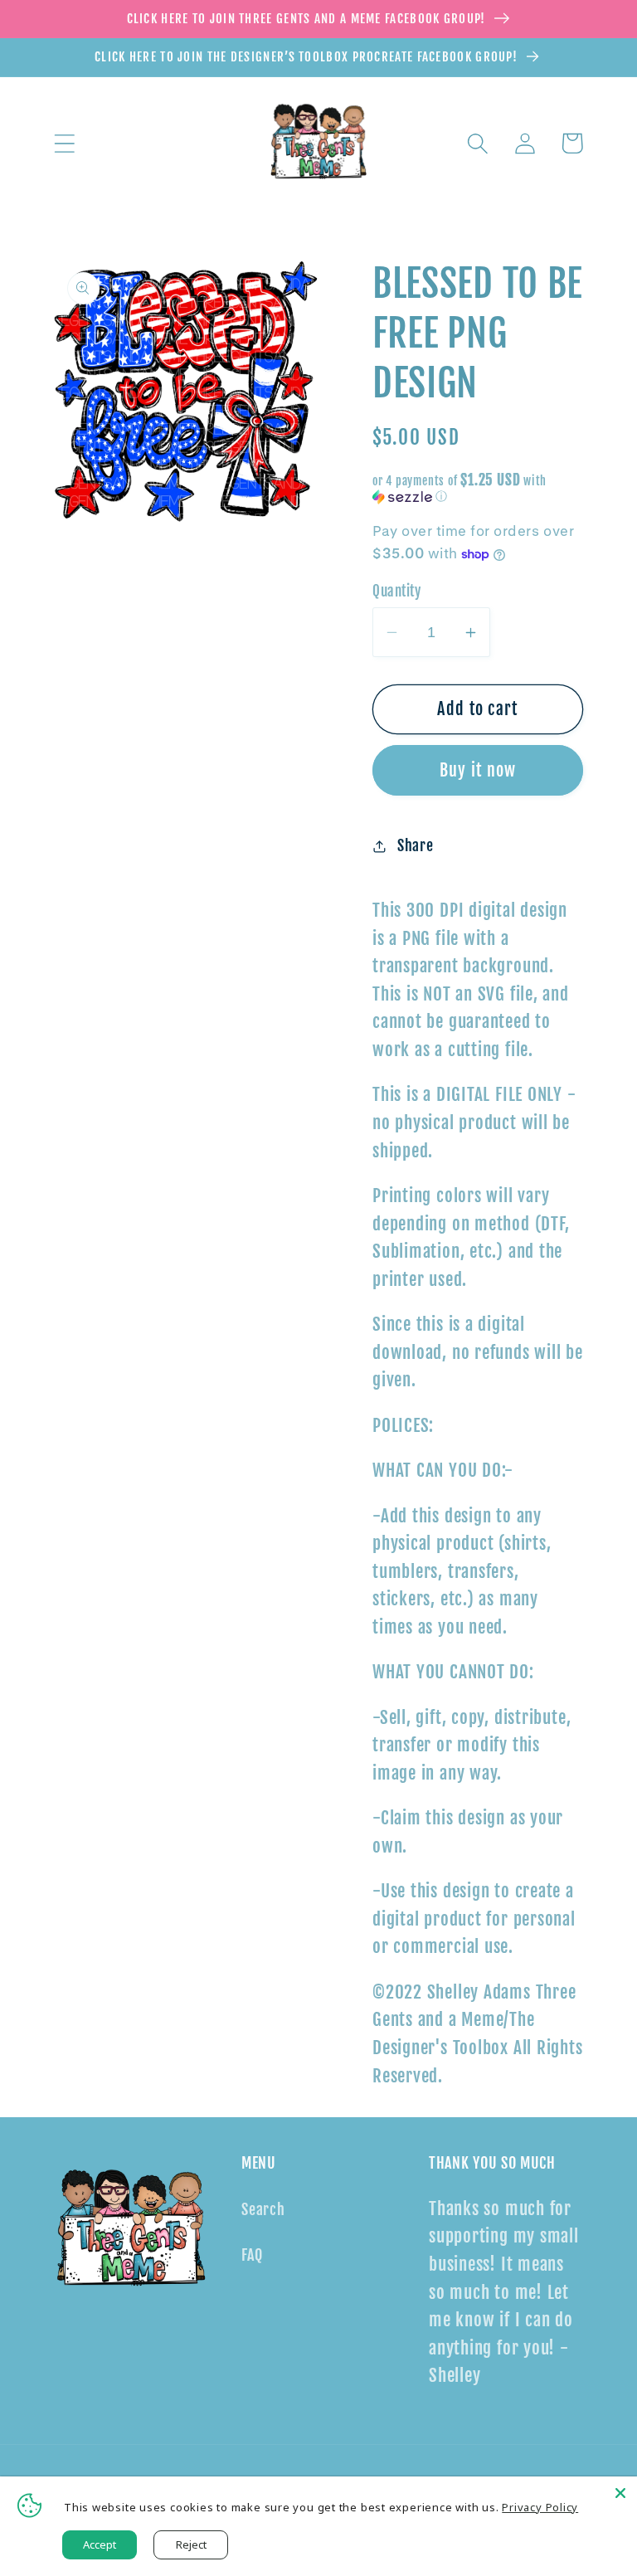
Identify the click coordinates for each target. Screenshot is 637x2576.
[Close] (620, 2493)
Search (263, 2210)
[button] (64, 143)
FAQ (252, 2255)
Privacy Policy (540, 2507)
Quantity (396, 591)
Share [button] (416, 846)
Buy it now (478, 770)
